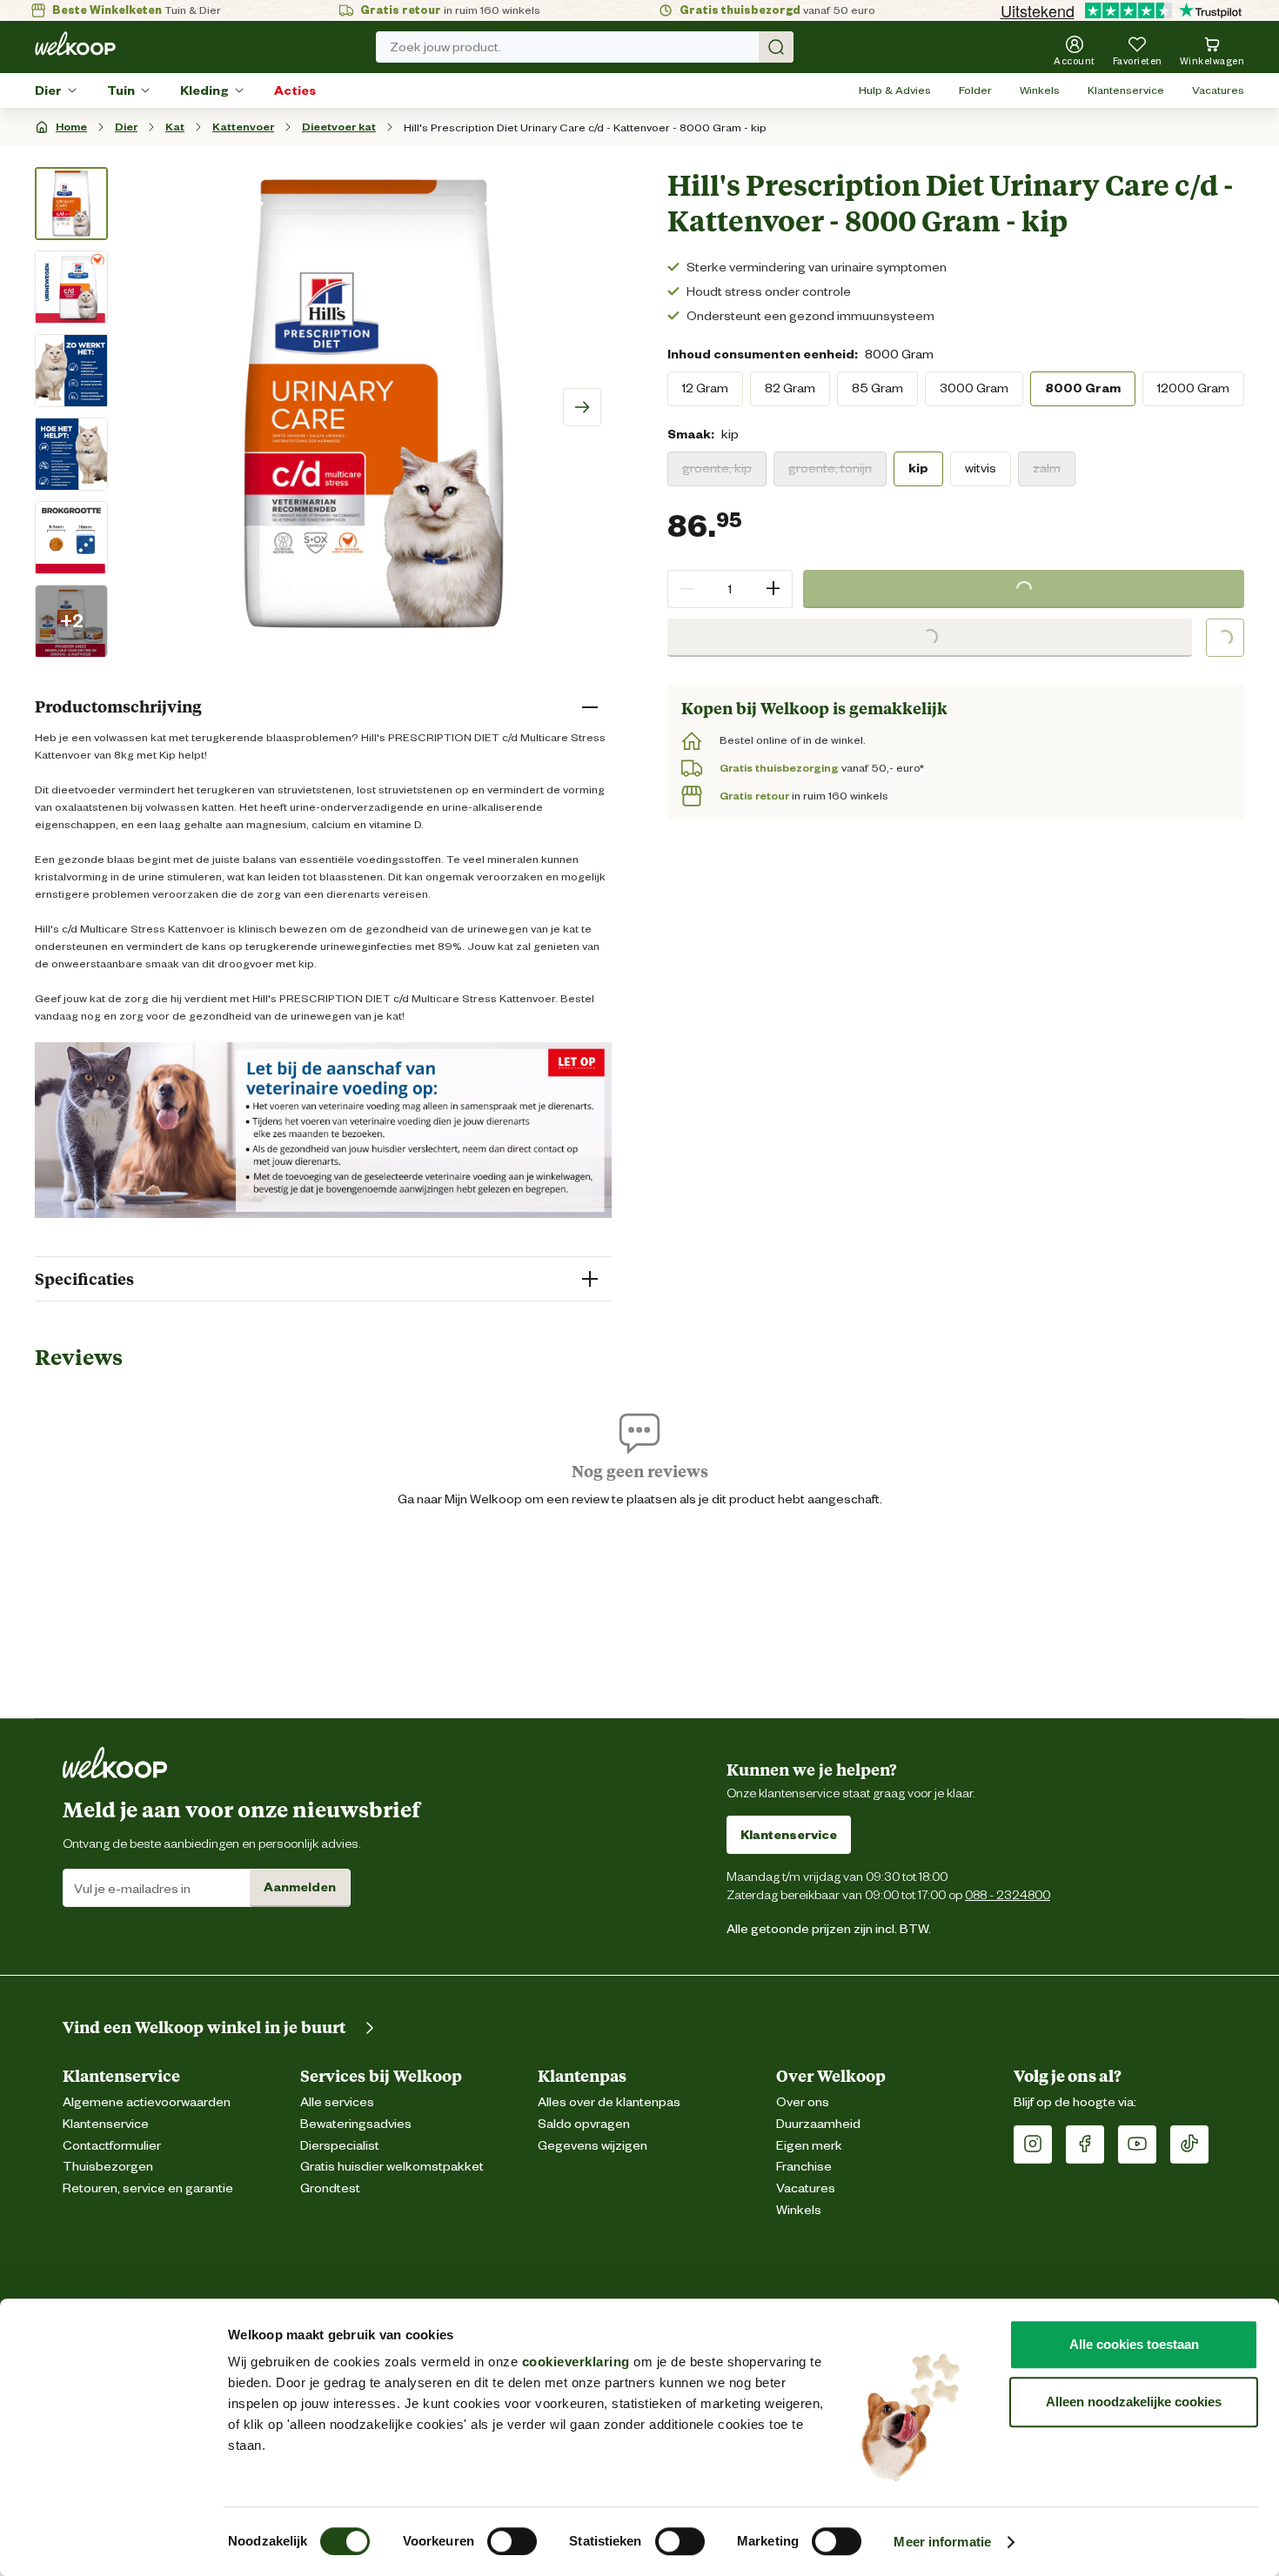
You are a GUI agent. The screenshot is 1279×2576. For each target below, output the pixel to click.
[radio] (705, 389)
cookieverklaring (576, 2362)
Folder (975, 90)
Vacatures (1218, 90)
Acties (295, 90)
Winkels (1040, 90)
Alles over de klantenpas (609, 2102)
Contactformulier (112, 2146)
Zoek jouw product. (445, 47)
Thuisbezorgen (108, 2167)
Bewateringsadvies (356, 2124)
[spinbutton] (730, 589)
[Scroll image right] (582, 407)
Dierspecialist (340, 2146)
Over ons (803, 2102)
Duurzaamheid (818, 2124)
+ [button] (773, 589)
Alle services (337, 2102)
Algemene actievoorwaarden (147, 2102)
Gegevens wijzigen (593, 2146)
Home (71, 127)
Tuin (121, 90)
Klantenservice (1126, 90)
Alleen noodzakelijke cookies (1134, 2402)
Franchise (804, 2167)
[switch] (512, 2541)
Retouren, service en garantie (148, 2188)
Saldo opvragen (584, 2124)
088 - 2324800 (1008, 1894)
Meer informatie (942, 2542)
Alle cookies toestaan (1134, 2344)
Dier (48, 90)
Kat (175, 127)
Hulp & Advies (895, 90)
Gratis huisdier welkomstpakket (392, 2167)
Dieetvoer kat (339, 127)
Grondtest (330, 2188)
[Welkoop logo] (75, 43)
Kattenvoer (243, 127)
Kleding (204, 90)
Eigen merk (809, 2146)
